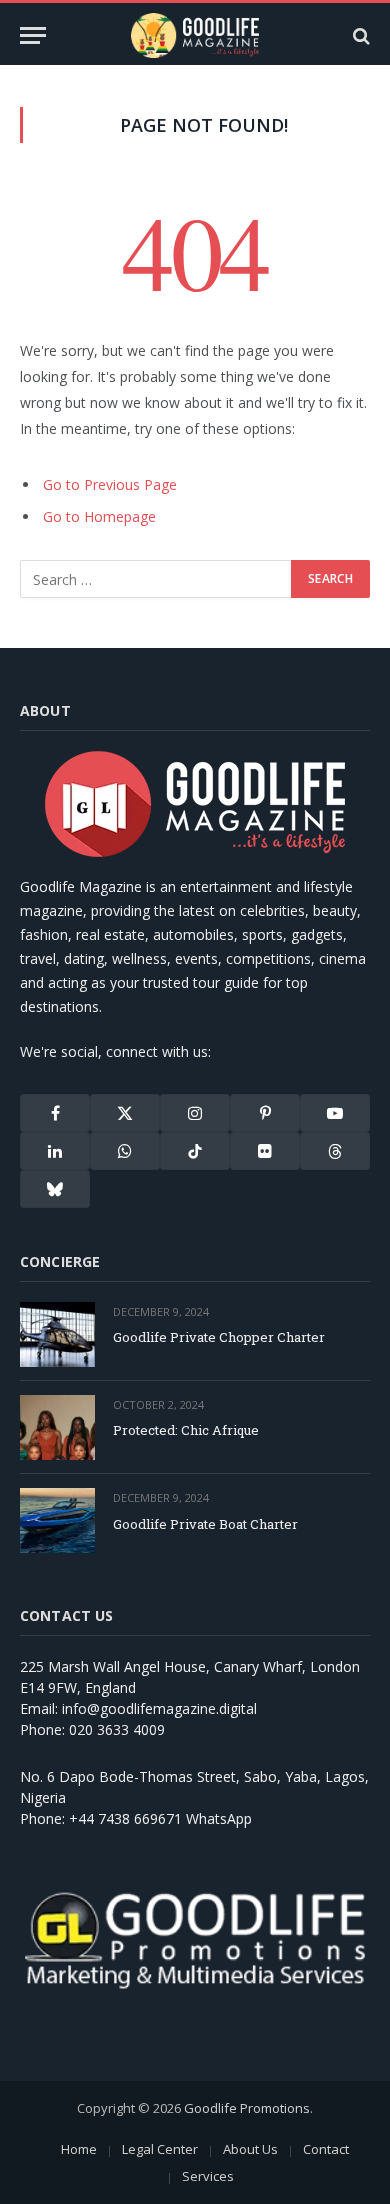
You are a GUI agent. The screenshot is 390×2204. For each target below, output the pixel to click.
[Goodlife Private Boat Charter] (57, 1520)
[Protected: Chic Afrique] (57, 1427)
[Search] (359, 35)
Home (79, 2149)
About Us (250, 2149)
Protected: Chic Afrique (186, 1430)
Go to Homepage (99, 516)
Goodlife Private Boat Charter (205, 1524)
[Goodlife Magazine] (194, 35)
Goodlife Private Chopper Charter (219, 1337)
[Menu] (33, 35)
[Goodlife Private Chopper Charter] (57, 1334)
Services (208, 2176)
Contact (326, 2149)
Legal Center (160, 2149)
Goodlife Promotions (247, 2108)
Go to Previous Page (110, 484)
